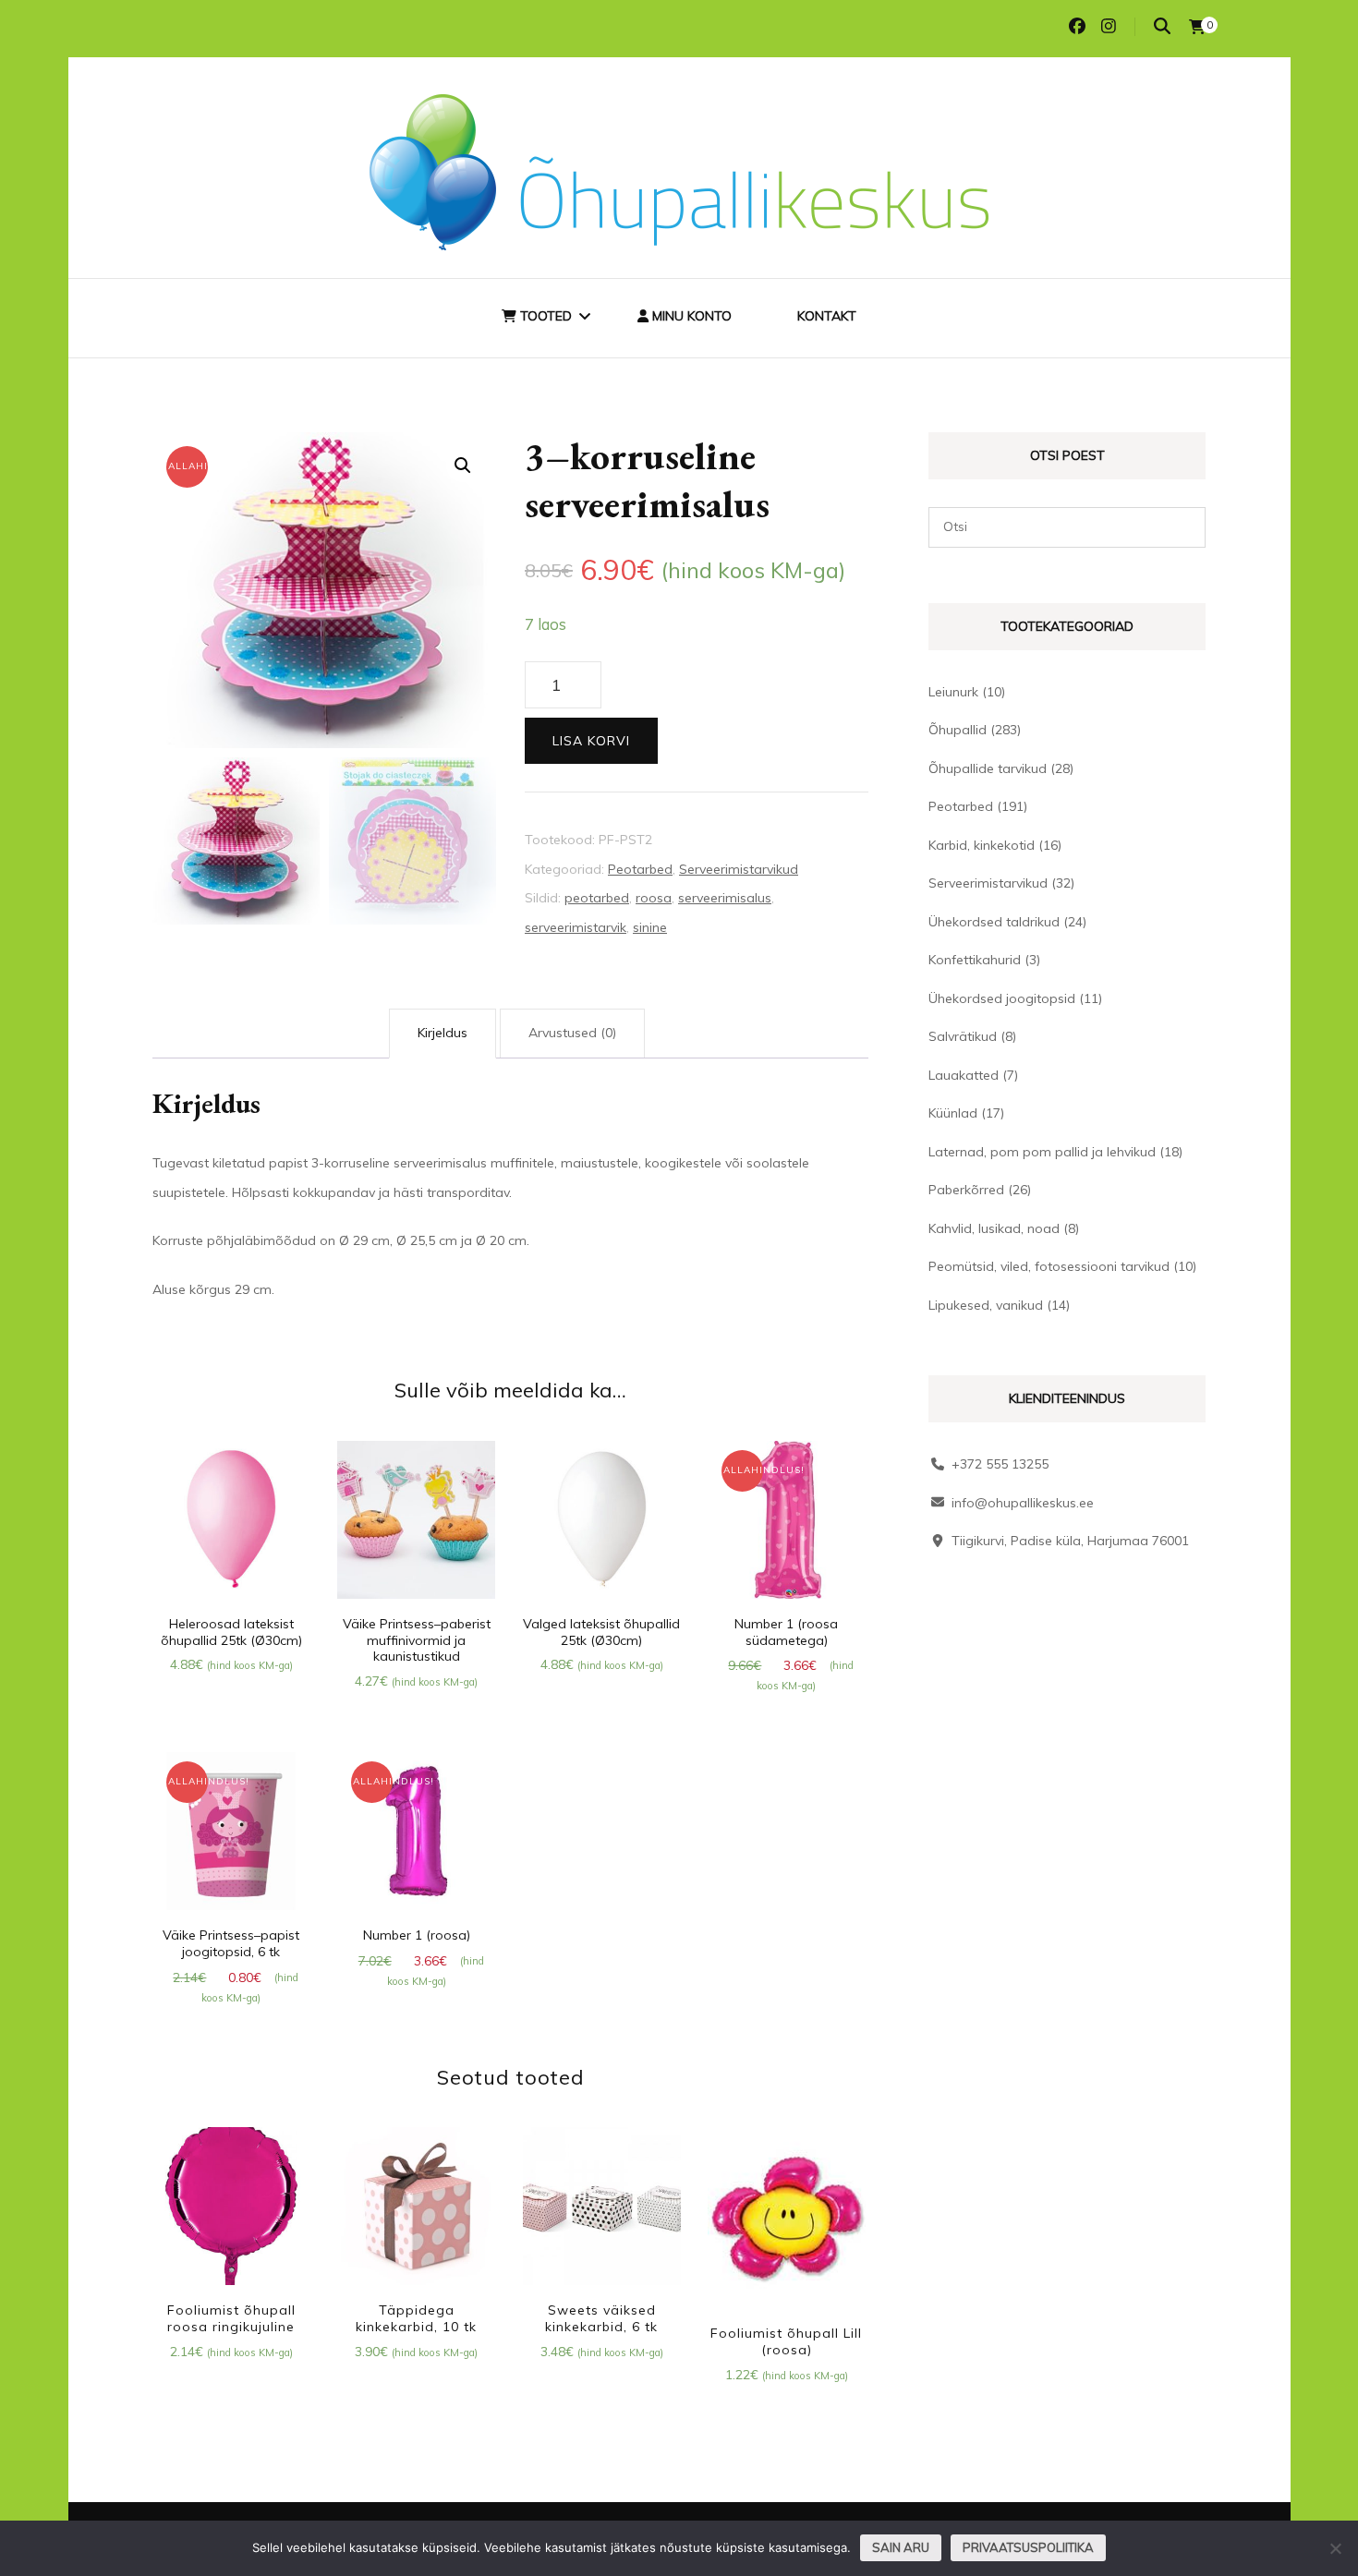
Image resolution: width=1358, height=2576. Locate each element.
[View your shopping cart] (1197, 27)
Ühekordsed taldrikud (994, 922)
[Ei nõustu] (1335, 2548)
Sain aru (901, 2547)
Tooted (544, 316)
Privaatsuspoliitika (1028, 2547)
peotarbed (597, 898)
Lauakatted (964, 1075)
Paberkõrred (966, 1190)
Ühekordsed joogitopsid (1002, 998)
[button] (463, 466)
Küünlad (953, 1113)
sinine (650, 927)
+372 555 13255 (1000, 1464)
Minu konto (690, 316)
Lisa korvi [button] (231, 1523)
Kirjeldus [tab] (443, 1033)
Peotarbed (640, 869)
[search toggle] (1162, 26)
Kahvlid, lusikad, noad (994, 1228)
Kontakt (827, 316)
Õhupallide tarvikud (988, 768)
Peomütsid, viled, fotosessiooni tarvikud (1049, 1266)
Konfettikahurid (975, 960)
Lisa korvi (591, 741)
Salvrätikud (963, 1036)
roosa (654, 898)
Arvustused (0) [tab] (572, 1033)
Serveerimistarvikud (739, 869)
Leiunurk (953, 692)
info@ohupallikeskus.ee (1023, 1503)
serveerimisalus (725, 898)
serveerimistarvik (576, 927)
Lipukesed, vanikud (986, 1305)
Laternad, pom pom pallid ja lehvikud (1042, 1152)
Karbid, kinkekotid (982, 845)
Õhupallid (958, 730)
